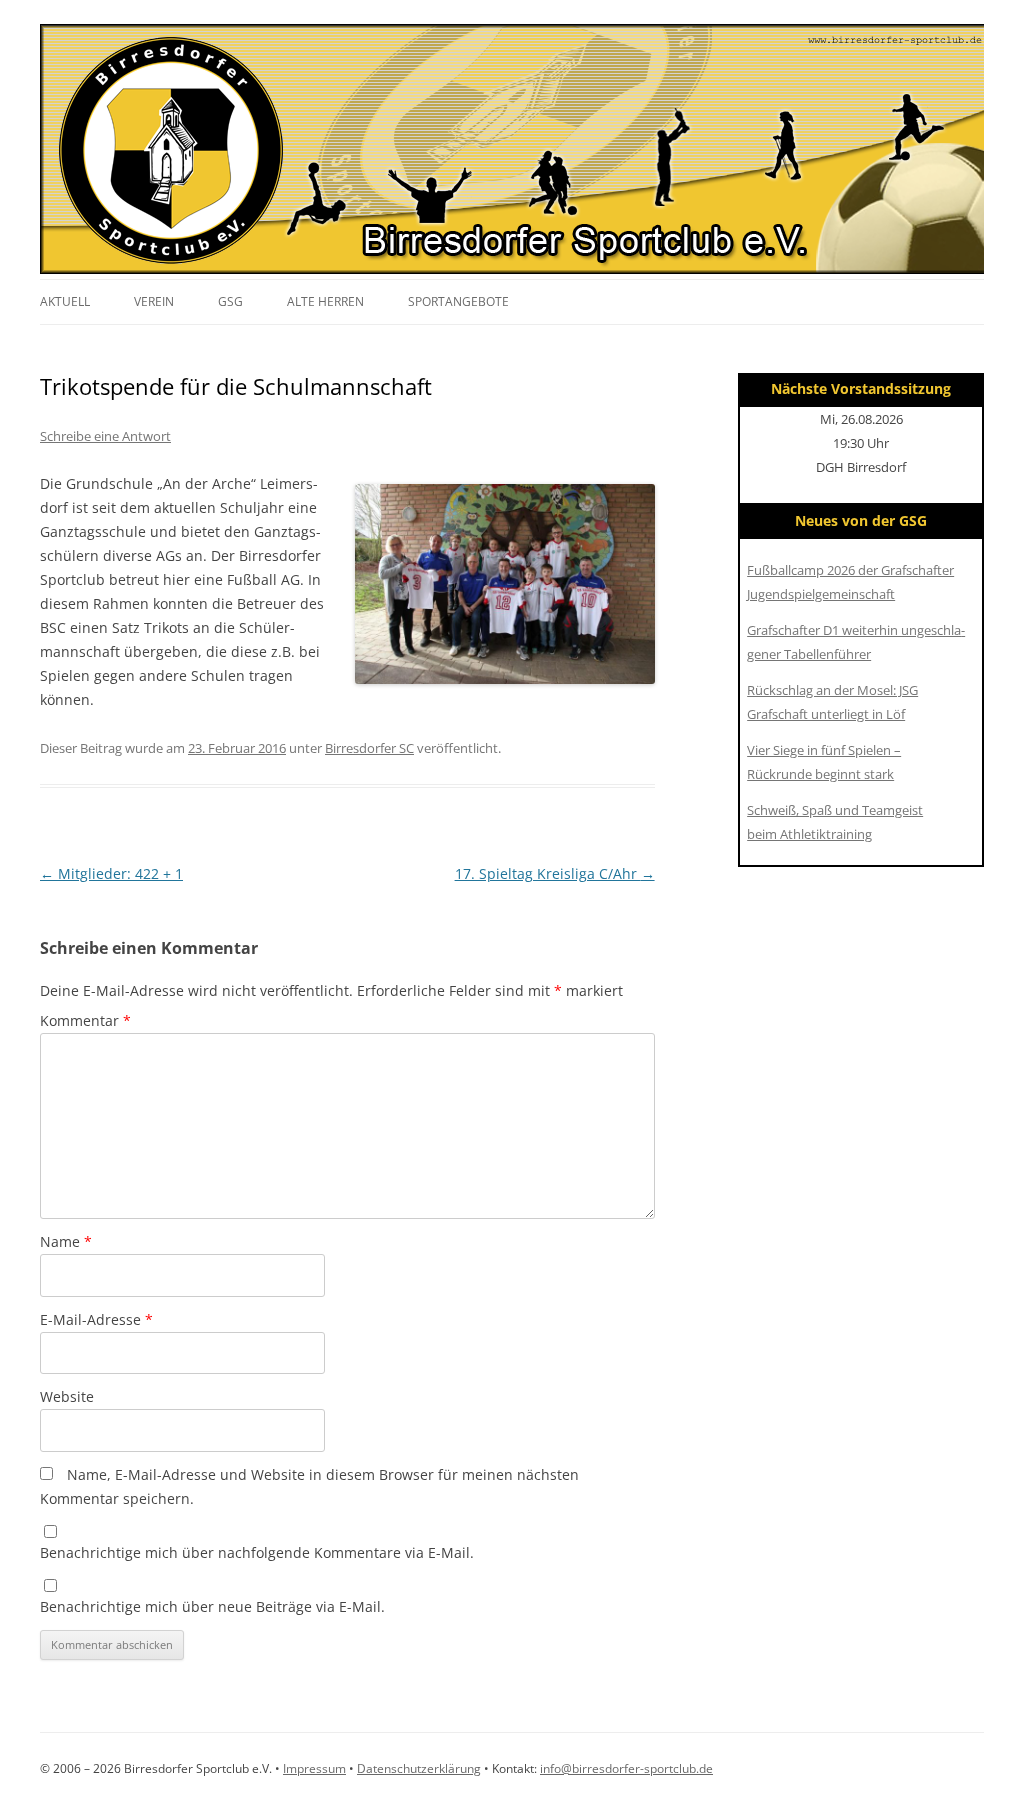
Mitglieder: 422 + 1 (111, 873)
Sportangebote (458, 301)
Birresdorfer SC (369, 748)
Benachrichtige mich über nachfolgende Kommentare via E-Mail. (257, 1552)
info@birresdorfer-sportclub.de (626, 1768)
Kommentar (85, 1020)
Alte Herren (325, 301)
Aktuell (65, 301)
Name (66, 1241)
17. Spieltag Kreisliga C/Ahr (555, 873)
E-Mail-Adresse (96, 1319)
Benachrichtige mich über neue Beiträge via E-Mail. (212, 1606)
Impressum (314, 1768)
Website (67, 1396)
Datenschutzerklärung (419, 1768)
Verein (154, 301)
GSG (230, 301)
